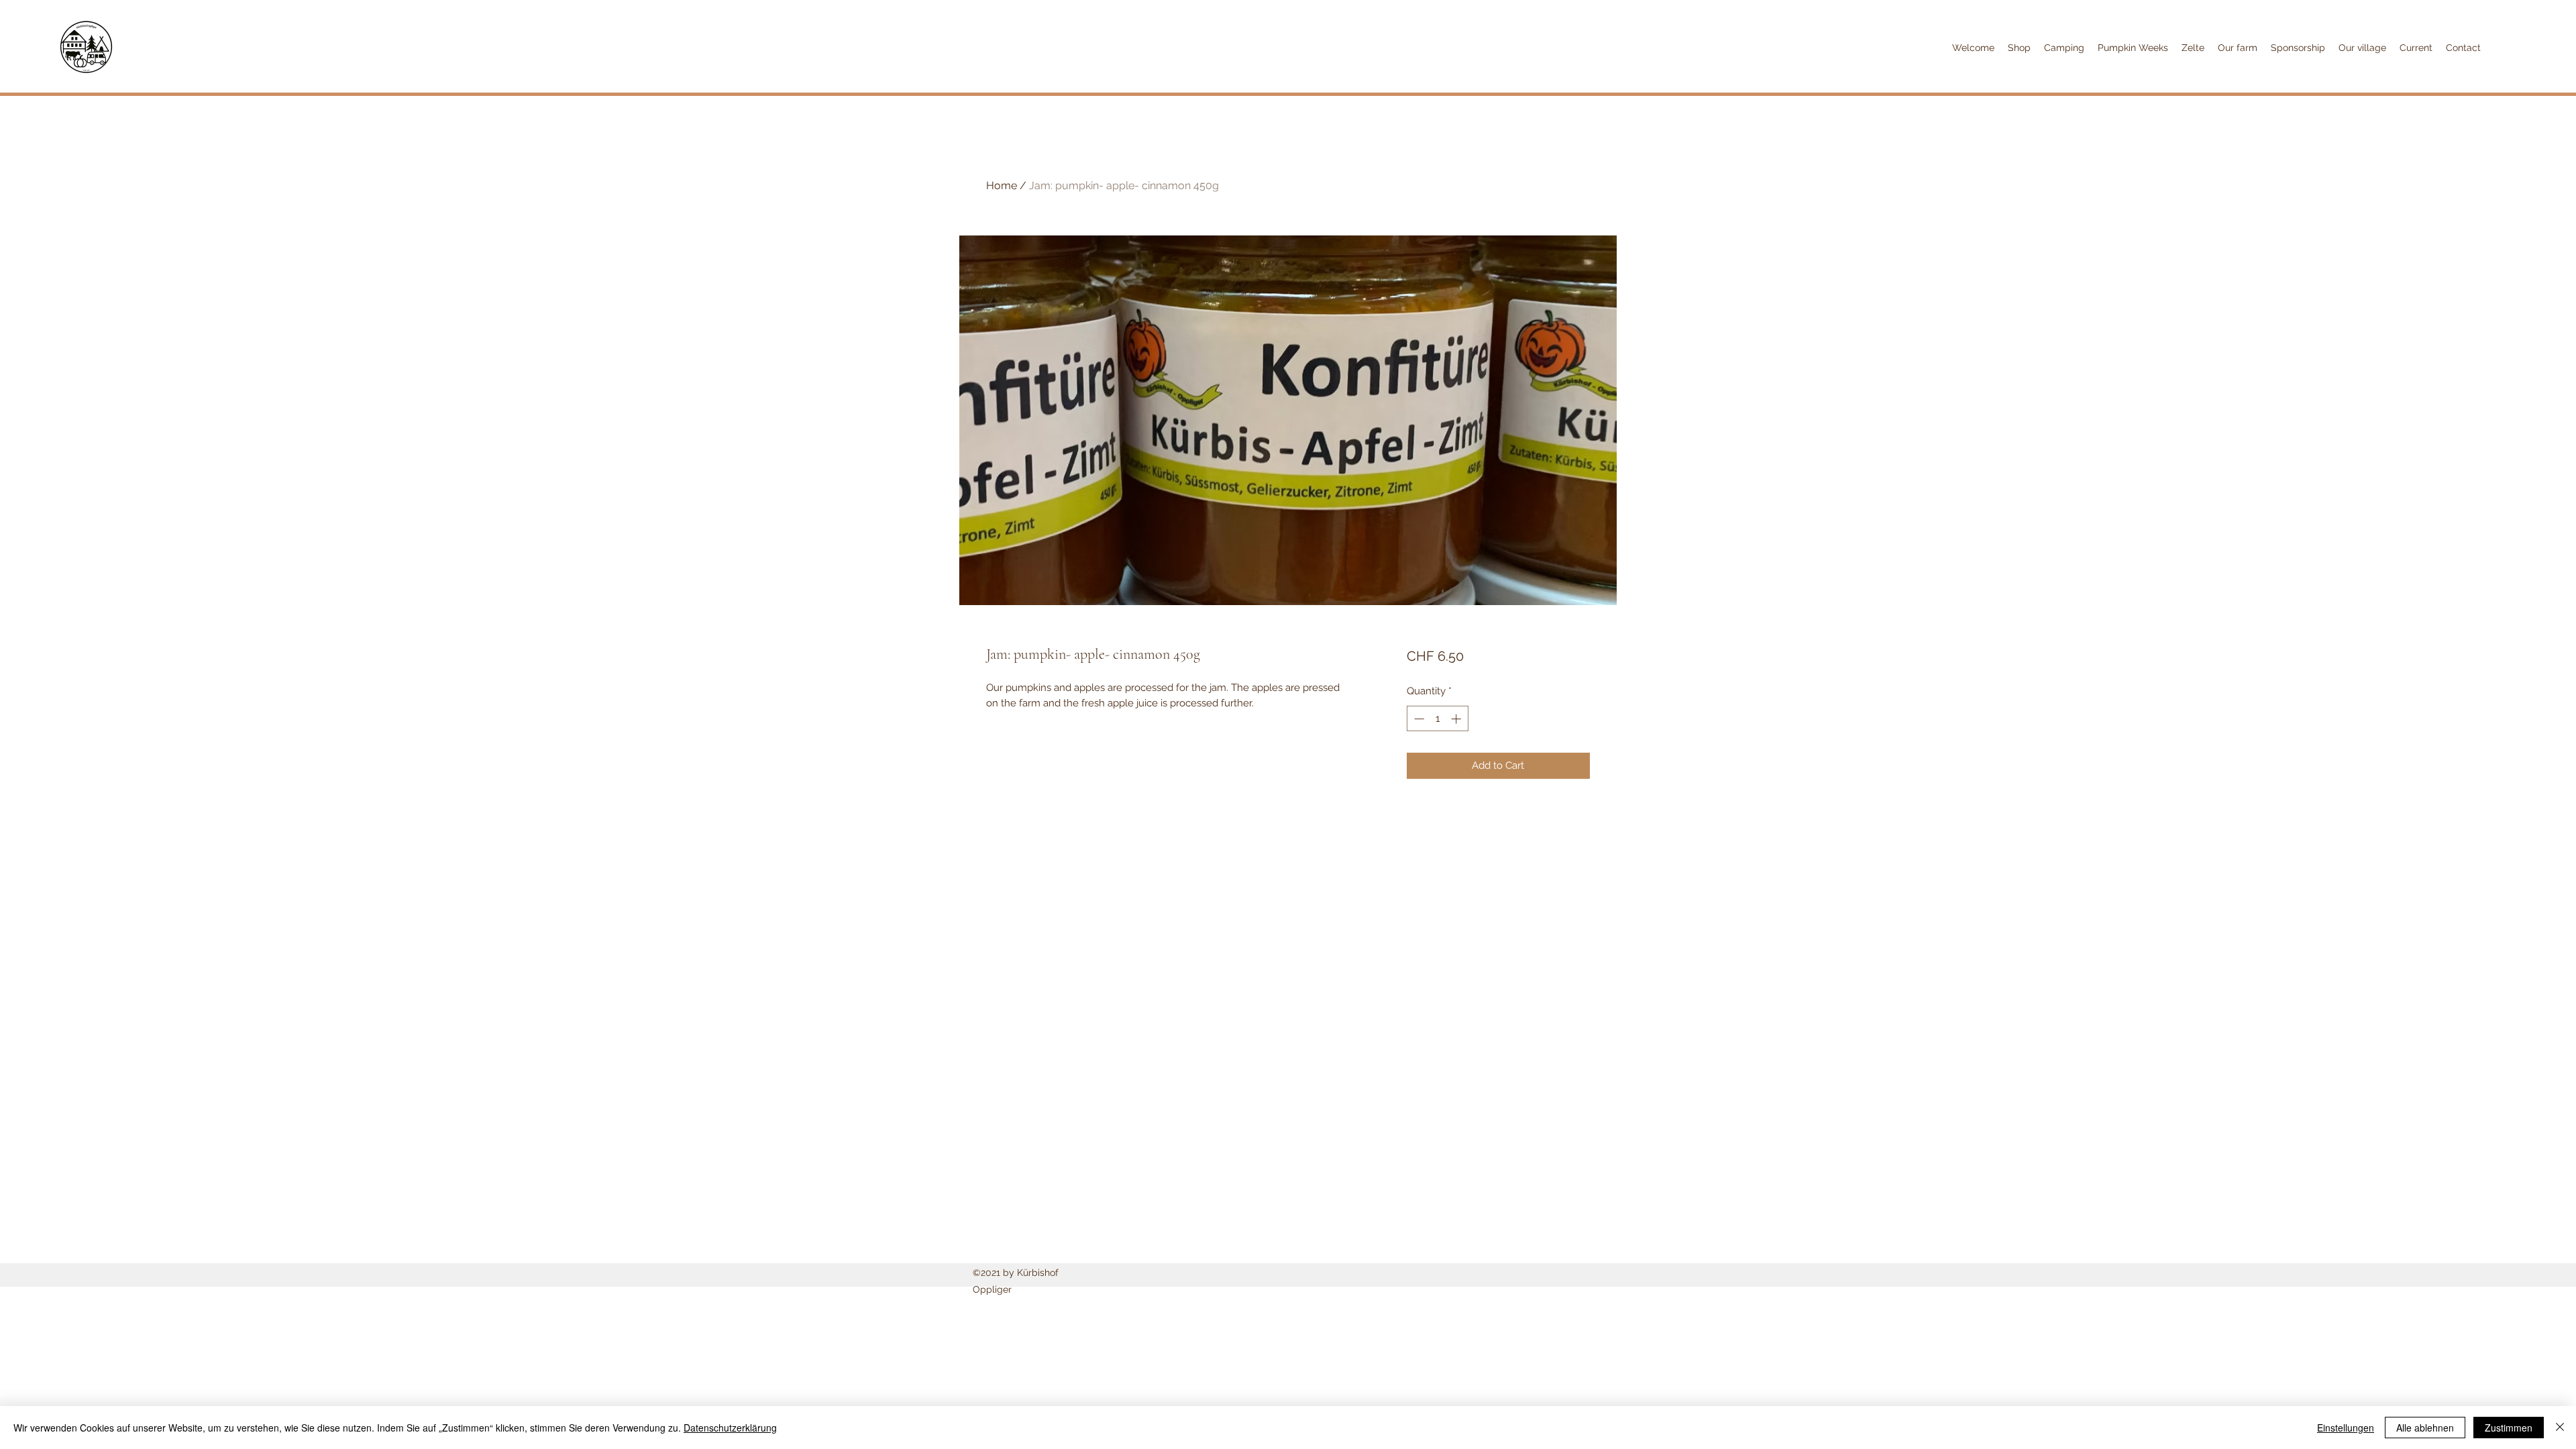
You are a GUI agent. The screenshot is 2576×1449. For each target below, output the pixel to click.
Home (1002, 185)
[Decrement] (1418, 719)
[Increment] (1457, 719)
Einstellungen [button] (2346, 1428)
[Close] (2560, 1428)
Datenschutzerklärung (730, 1428)
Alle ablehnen (2425, 1428)
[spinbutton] (1437, 719)
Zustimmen (2509, 1428)
